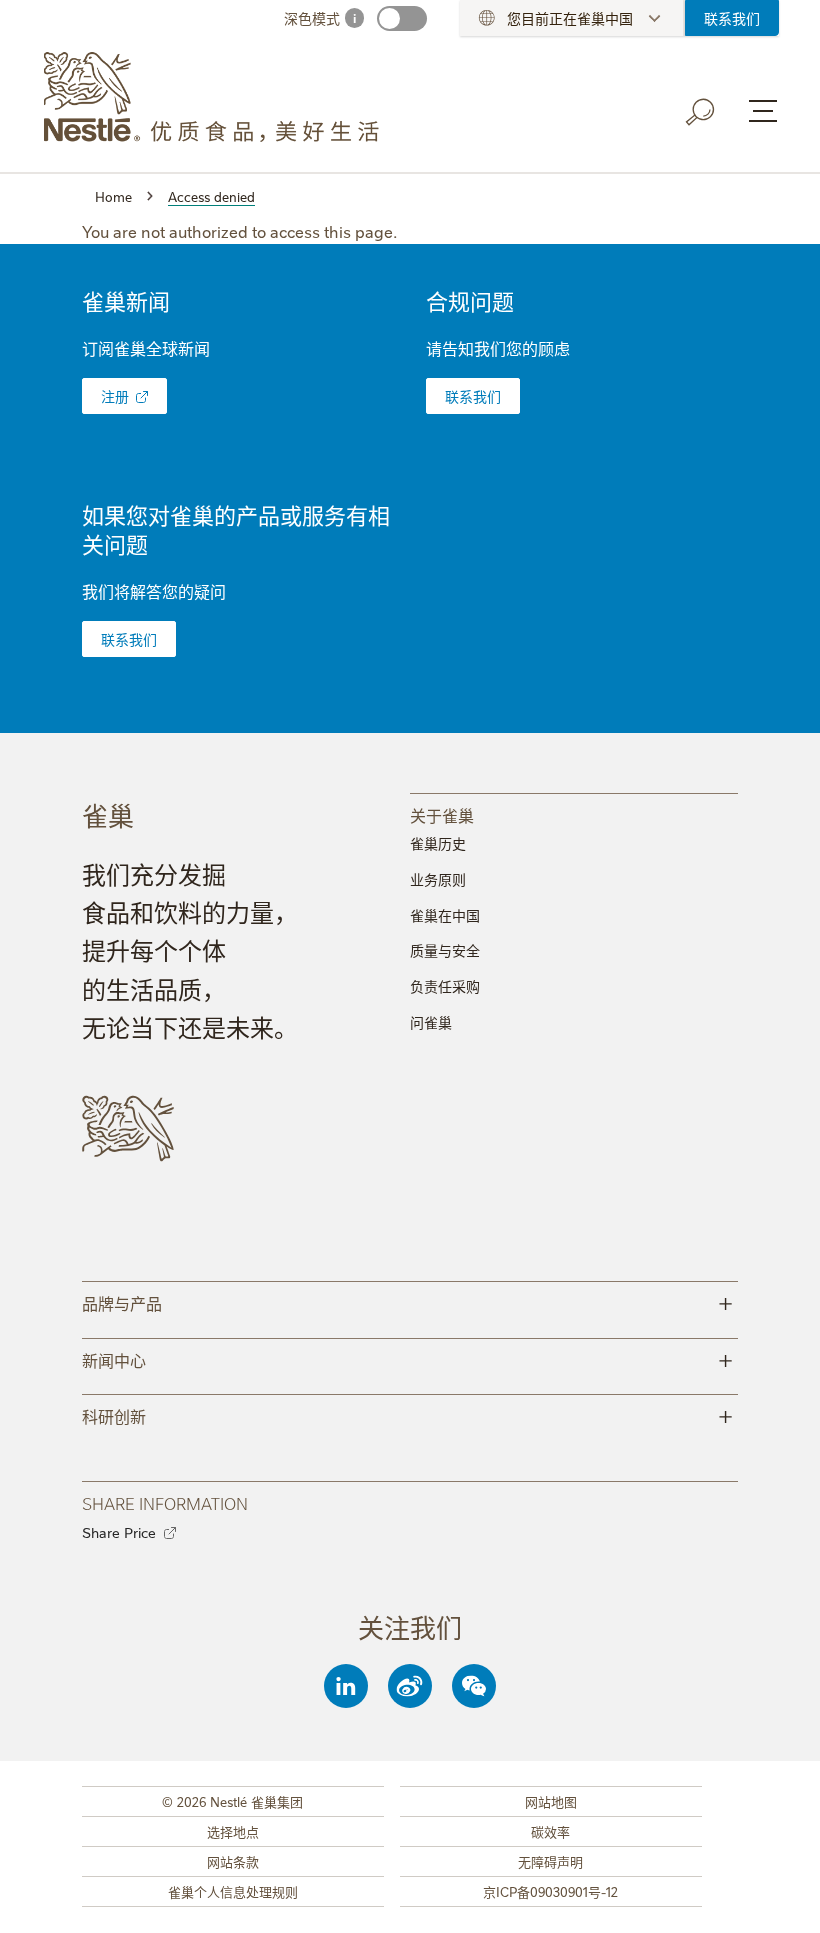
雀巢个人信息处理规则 (233, 1891)
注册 (115, 396)
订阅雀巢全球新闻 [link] (146, 348)
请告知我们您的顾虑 (498, 348)
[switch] (402, 18)
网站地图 (551, 1801)
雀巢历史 (438, 843)
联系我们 (732, 18)
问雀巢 (431, 1022)
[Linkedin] (346, 1686)
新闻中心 (407, 1358)
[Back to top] (780, 1898)
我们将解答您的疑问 (154, 591)
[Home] (222, 98)
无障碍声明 (550, 1861)
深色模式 (312, 18)
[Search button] (701, 112)
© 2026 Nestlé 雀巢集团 (232, 1801)
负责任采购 (445, 986)
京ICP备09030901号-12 (550, 1891)
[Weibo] (410, 1686)
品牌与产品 (407, 1301)
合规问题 (470, 300)
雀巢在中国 (445, 915)
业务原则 (438, 879)
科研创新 (407, 1414)
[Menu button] (763, 111)
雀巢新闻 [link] (126, 300)
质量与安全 (445, 950)
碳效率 (550, 1831)
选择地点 (233, 1831)
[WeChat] (474, 1686)
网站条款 (233, 1861)
